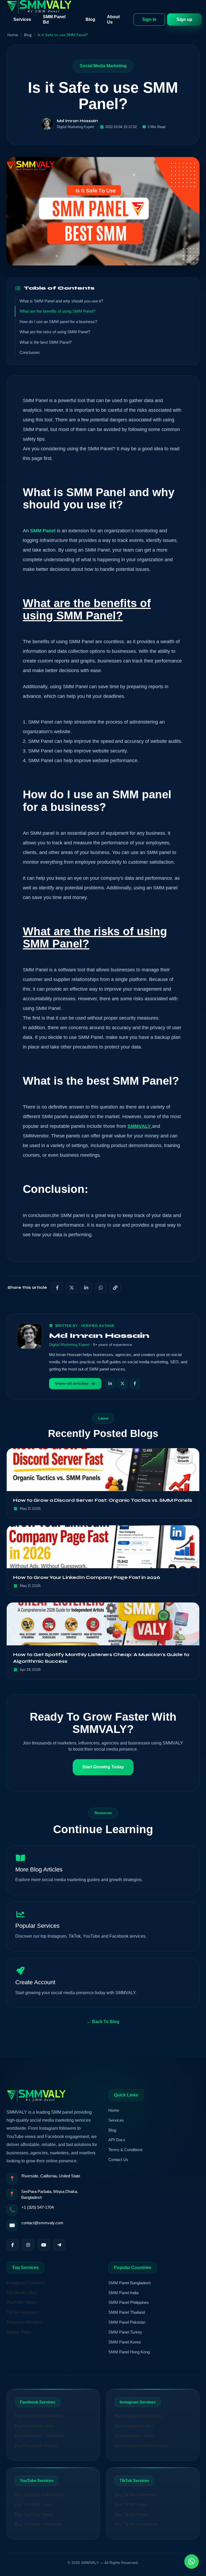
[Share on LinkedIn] (86, 1288)
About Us (113, 19)
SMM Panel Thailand (127, 2312)
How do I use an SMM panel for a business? (58, 322)
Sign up (184, 19)
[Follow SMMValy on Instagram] (28, 2245)
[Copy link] (115, 1288)
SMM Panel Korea (124, 2342)
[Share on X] (72, 1288)
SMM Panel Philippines (129, 2302)
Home (13, 35)
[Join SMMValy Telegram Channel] (59, 2245)
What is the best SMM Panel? (46, 342)
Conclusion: (30, 352)
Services (22, 19)
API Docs (117, 2140)
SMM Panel (43, 531)
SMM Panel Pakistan (127, 2322)
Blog (90, 19)
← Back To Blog (103, 2022)
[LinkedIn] (110, 1384)
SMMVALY (139, 1126)
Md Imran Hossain (77, 121)
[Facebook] (135, 1384)
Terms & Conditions (126, 2150)
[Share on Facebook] (57, 1288)
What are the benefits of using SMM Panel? (57, 311)
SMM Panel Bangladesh (130, 2283)
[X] (123, 1384)
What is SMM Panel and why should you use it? (61, 301)
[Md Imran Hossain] (47, 124)
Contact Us (118, 2160)
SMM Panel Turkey (125, 2332)
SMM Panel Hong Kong (129, 2352)
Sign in (149, 19)
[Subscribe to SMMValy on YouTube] (44, 2245)
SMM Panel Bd (54, 19)
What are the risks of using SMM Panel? (55, 332)
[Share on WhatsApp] (101, 1288)
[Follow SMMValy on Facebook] (13, 2245)
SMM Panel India (123, 2293)
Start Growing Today (103, 1767)
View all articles (72, 1384)
